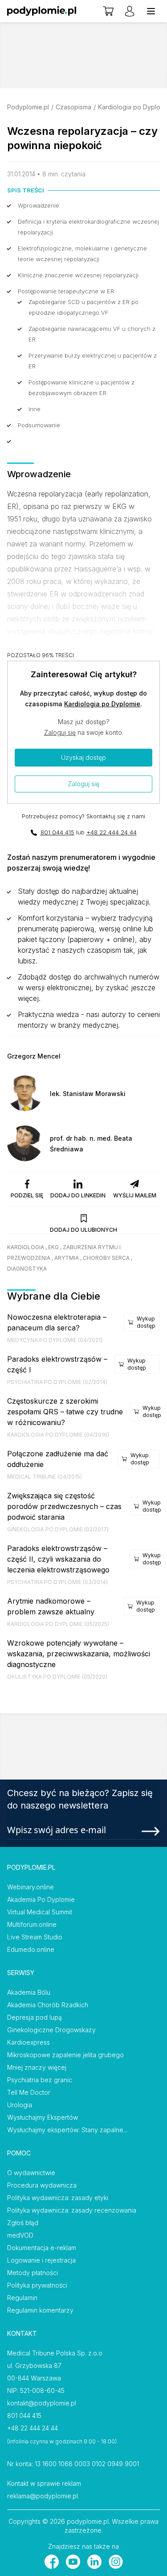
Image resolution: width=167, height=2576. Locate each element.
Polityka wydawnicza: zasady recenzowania (72, 2210)
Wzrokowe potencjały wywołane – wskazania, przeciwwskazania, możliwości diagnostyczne (79, 1654)
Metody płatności (33, 2273)
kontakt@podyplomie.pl (42, 2403)
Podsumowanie (39, 425)
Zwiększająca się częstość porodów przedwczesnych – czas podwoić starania (64, 1506)
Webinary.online (31, 1887)
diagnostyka (27, 1269)
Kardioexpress (29, 2042)
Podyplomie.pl (28, 107)
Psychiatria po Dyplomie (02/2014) (57, 1382)
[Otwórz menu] (151, 11)
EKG (53, 1247)
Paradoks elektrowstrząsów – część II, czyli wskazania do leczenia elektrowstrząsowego (58, 1559)
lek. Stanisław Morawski (88, 1094)
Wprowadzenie (39, 205)
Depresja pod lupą (35, 2017)
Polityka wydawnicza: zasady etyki (58, 2198)
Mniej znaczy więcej (37, 2067)
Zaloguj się (60, 732)
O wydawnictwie (31, 2173)
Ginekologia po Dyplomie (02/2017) (58, 1529)
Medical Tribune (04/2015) (45, 1477)
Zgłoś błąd (23, 2223)
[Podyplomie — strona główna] (42, 11)
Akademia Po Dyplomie (41, 1899)
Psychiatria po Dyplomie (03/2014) (57, 1582)
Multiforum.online (32, 1924)
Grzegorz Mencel (34, 1056)
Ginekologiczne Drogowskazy (51, 2030)
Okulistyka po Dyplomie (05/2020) (57, 1677)
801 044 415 (57, 832)
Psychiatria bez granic (40, 2080)
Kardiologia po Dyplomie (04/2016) (58, 1435)
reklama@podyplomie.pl (43, 2496)
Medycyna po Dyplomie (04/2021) (55, 1340)
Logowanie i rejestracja (41, 2260)
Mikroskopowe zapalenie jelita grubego (65, 2055)
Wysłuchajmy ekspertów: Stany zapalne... (67, 2130)
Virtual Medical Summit (40, 1912)
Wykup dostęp (146, 1322)
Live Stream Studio (35, 1937)
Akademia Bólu (29, 1992)
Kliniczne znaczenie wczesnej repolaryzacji (78, 275)
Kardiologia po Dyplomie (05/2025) (58, 1624)
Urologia (20, 2105)
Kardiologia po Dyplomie (102, 704)
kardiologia (26, 1247)
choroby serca (106, 1258)
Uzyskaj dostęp (83, 757)
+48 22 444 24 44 (112, 832)
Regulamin (22, 2298)
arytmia (67, 1258)
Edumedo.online (31, 1949)
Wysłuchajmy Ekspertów (43, 2117)
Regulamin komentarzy (40, 2310)
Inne (35, 409)
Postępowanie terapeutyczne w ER (66, 291)
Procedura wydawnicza (42, 2185)
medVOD (20, 2235)
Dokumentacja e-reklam (42, 2248)
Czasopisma (73, 107)
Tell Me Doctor (29, 2092)
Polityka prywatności (37, 2285)
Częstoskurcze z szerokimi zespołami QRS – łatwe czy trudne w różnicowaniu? (65, 1412)
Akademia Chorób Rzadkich (48, 2005)
